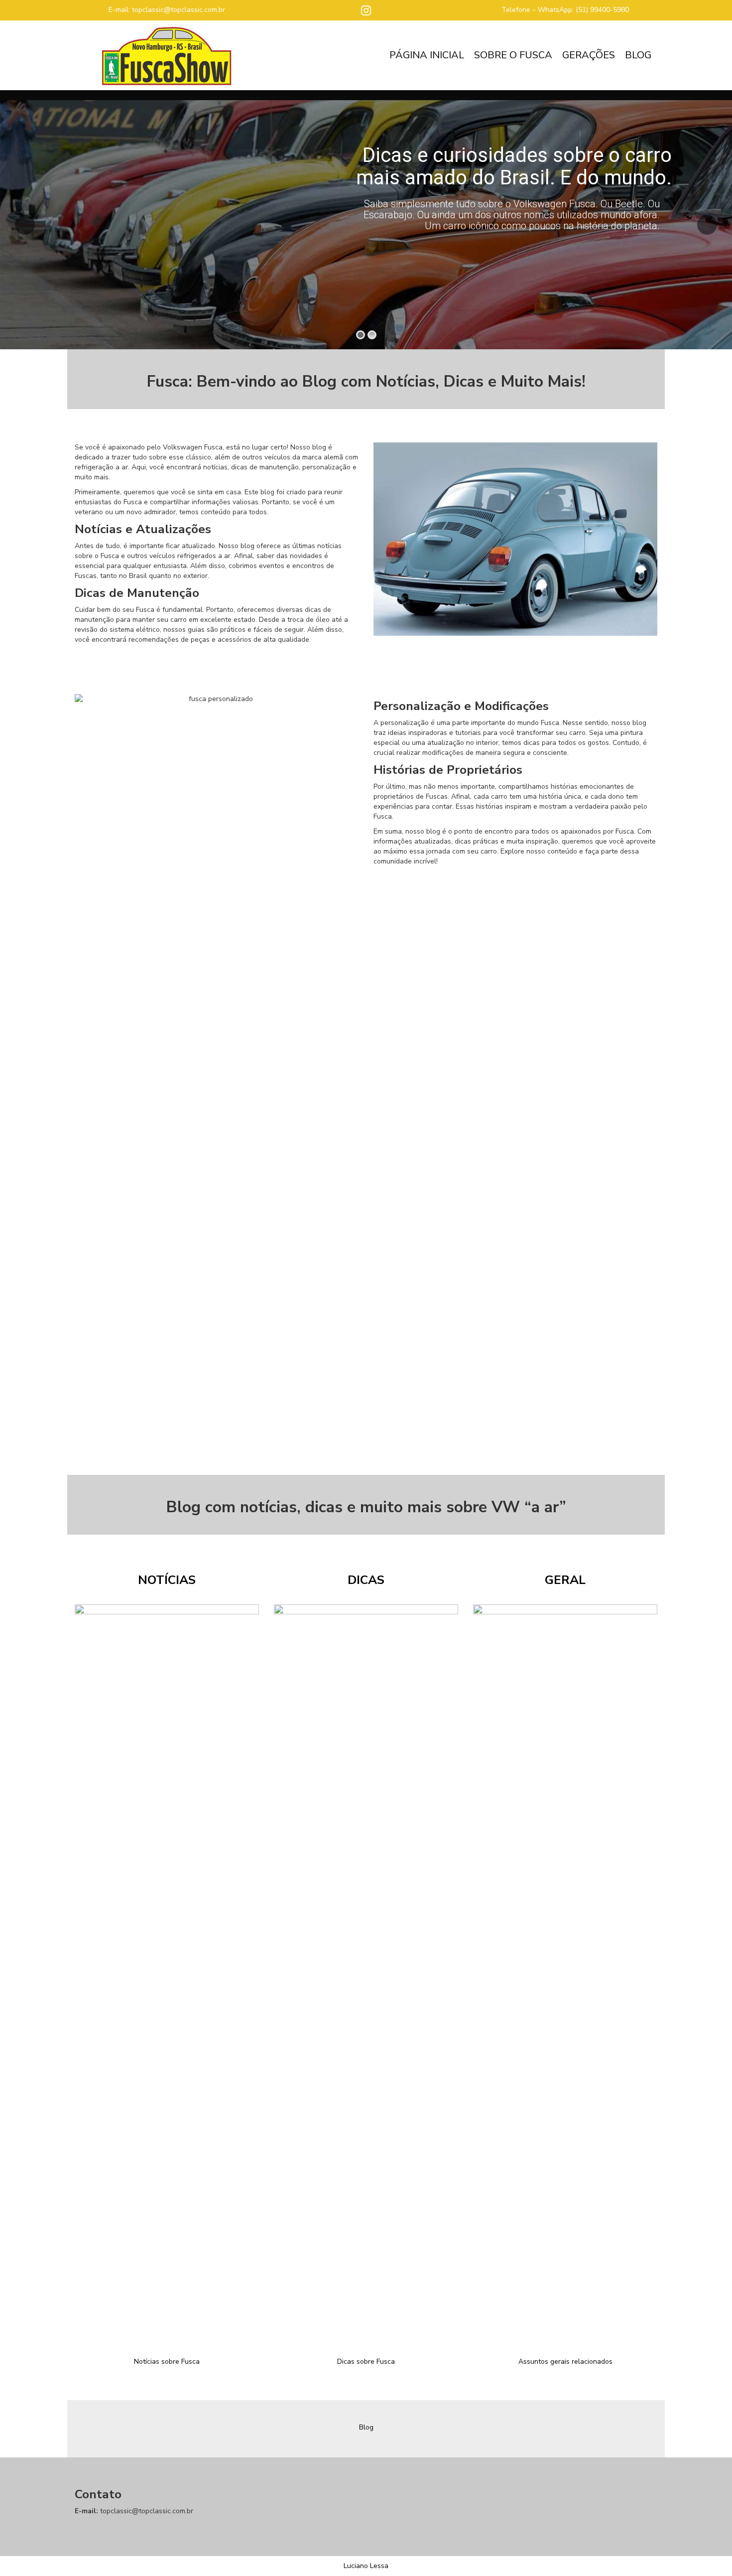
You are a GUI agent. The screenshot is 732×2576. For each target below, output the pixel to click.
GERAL (565, 1580)
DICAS (366, 1580)
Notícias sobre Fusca (167, 2361)
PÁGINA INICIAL (427, 55)
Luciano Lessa (366, 2566)
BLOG (638, 55)
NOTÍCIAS (167, 1580)
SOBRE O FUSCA (513, 55)
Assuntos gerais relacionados (565, 2361)
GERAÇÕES (589, 55)
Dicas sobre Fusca (366, 2361)
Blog (366, 2427)
